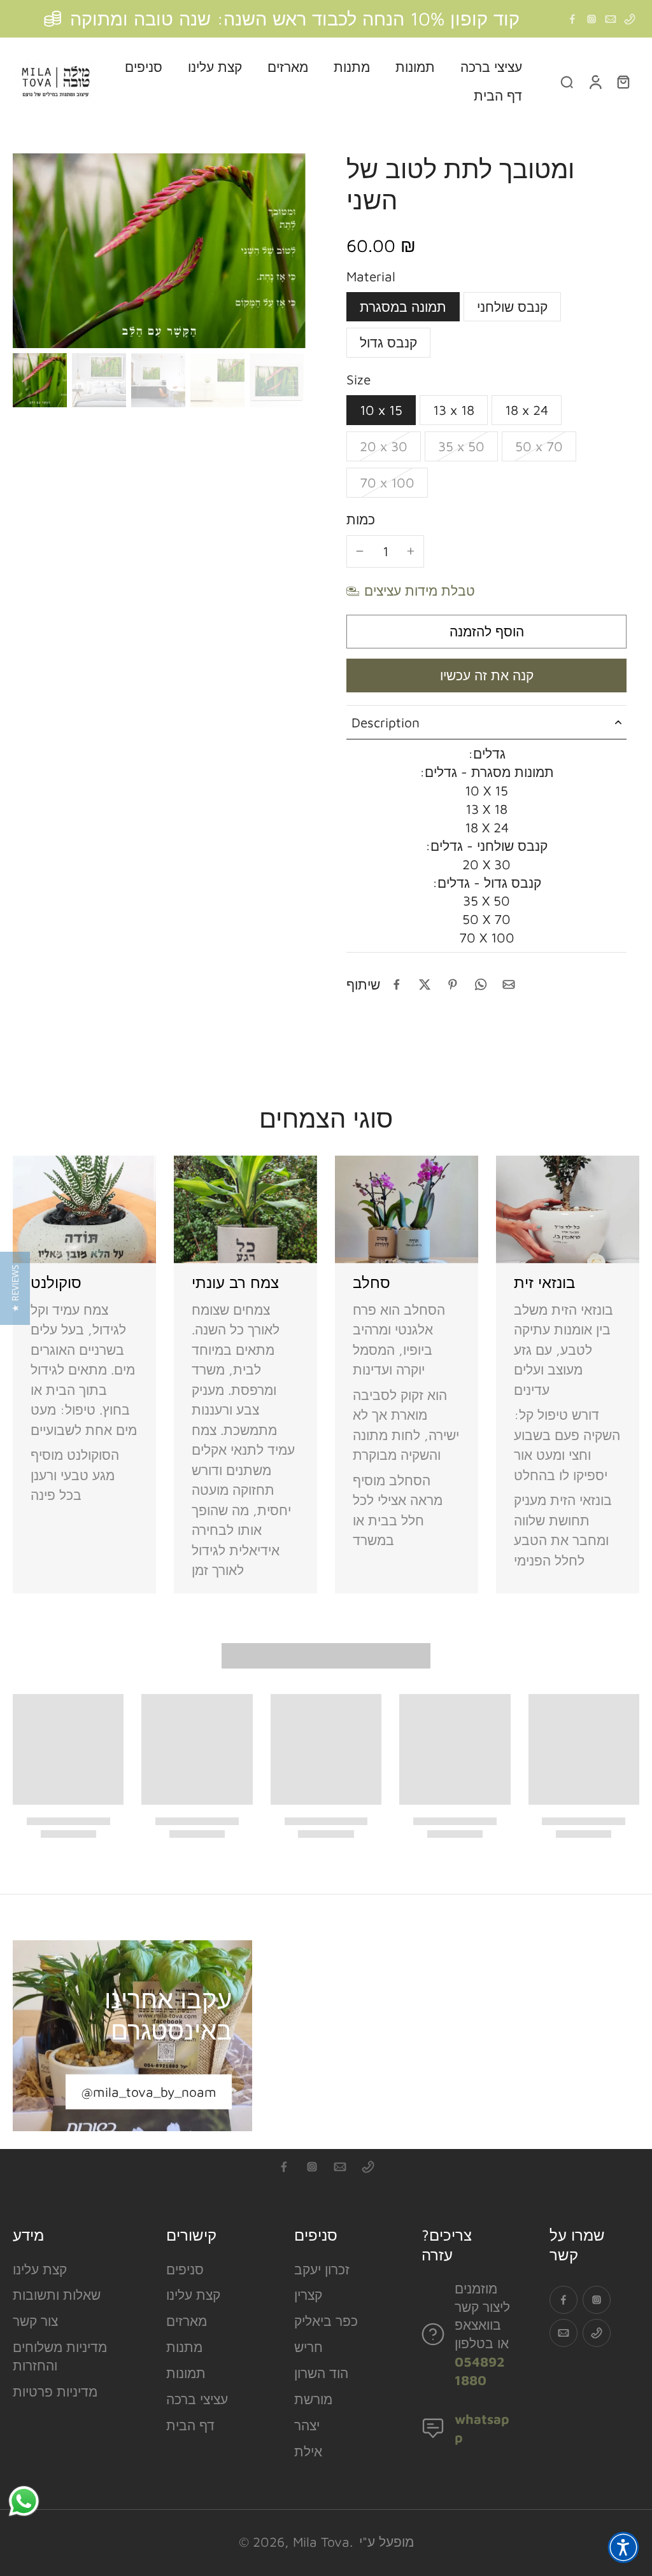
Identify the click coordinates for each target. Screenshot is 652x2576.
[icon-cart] (623, 81)
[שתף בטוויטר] (425, 984)
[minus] (360, 551)
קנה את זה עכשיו (487, 675)
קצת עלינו (40, 2269)
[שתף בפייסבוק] (397, 984)
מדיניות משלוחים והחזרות (60, 2356)
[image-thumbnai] (40, 380)
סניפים (185, 2269)
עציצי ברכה (197, 2399)
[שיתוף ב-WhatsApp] (481, 984)
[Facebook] (572, 19)
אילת (308, 2451)
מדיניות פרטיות (55, 2391)
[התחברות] (595, 81)
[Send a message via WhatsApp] (24, 2501)
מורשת (313, 2399)
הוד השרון (321, 2373)
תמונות (186, 2373)
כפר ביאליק (326, 2321)
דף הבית (190, 2425)
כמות (361, 519)
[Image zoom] (159, 251)
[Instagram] (592, 19)
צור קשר (35, 2321)
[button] (486, 632)
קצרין (308, 2295)
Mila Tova (321, 2542)
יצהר (307, 2425)
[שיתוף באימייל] (509, 984)
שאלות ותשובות (57, 2295)
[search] (567, 81)
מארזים (187, 2321)
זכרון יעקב (322, 2269)
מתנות (184, 2347)
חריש (308, 2347)
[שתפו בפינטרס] (453, 984)
